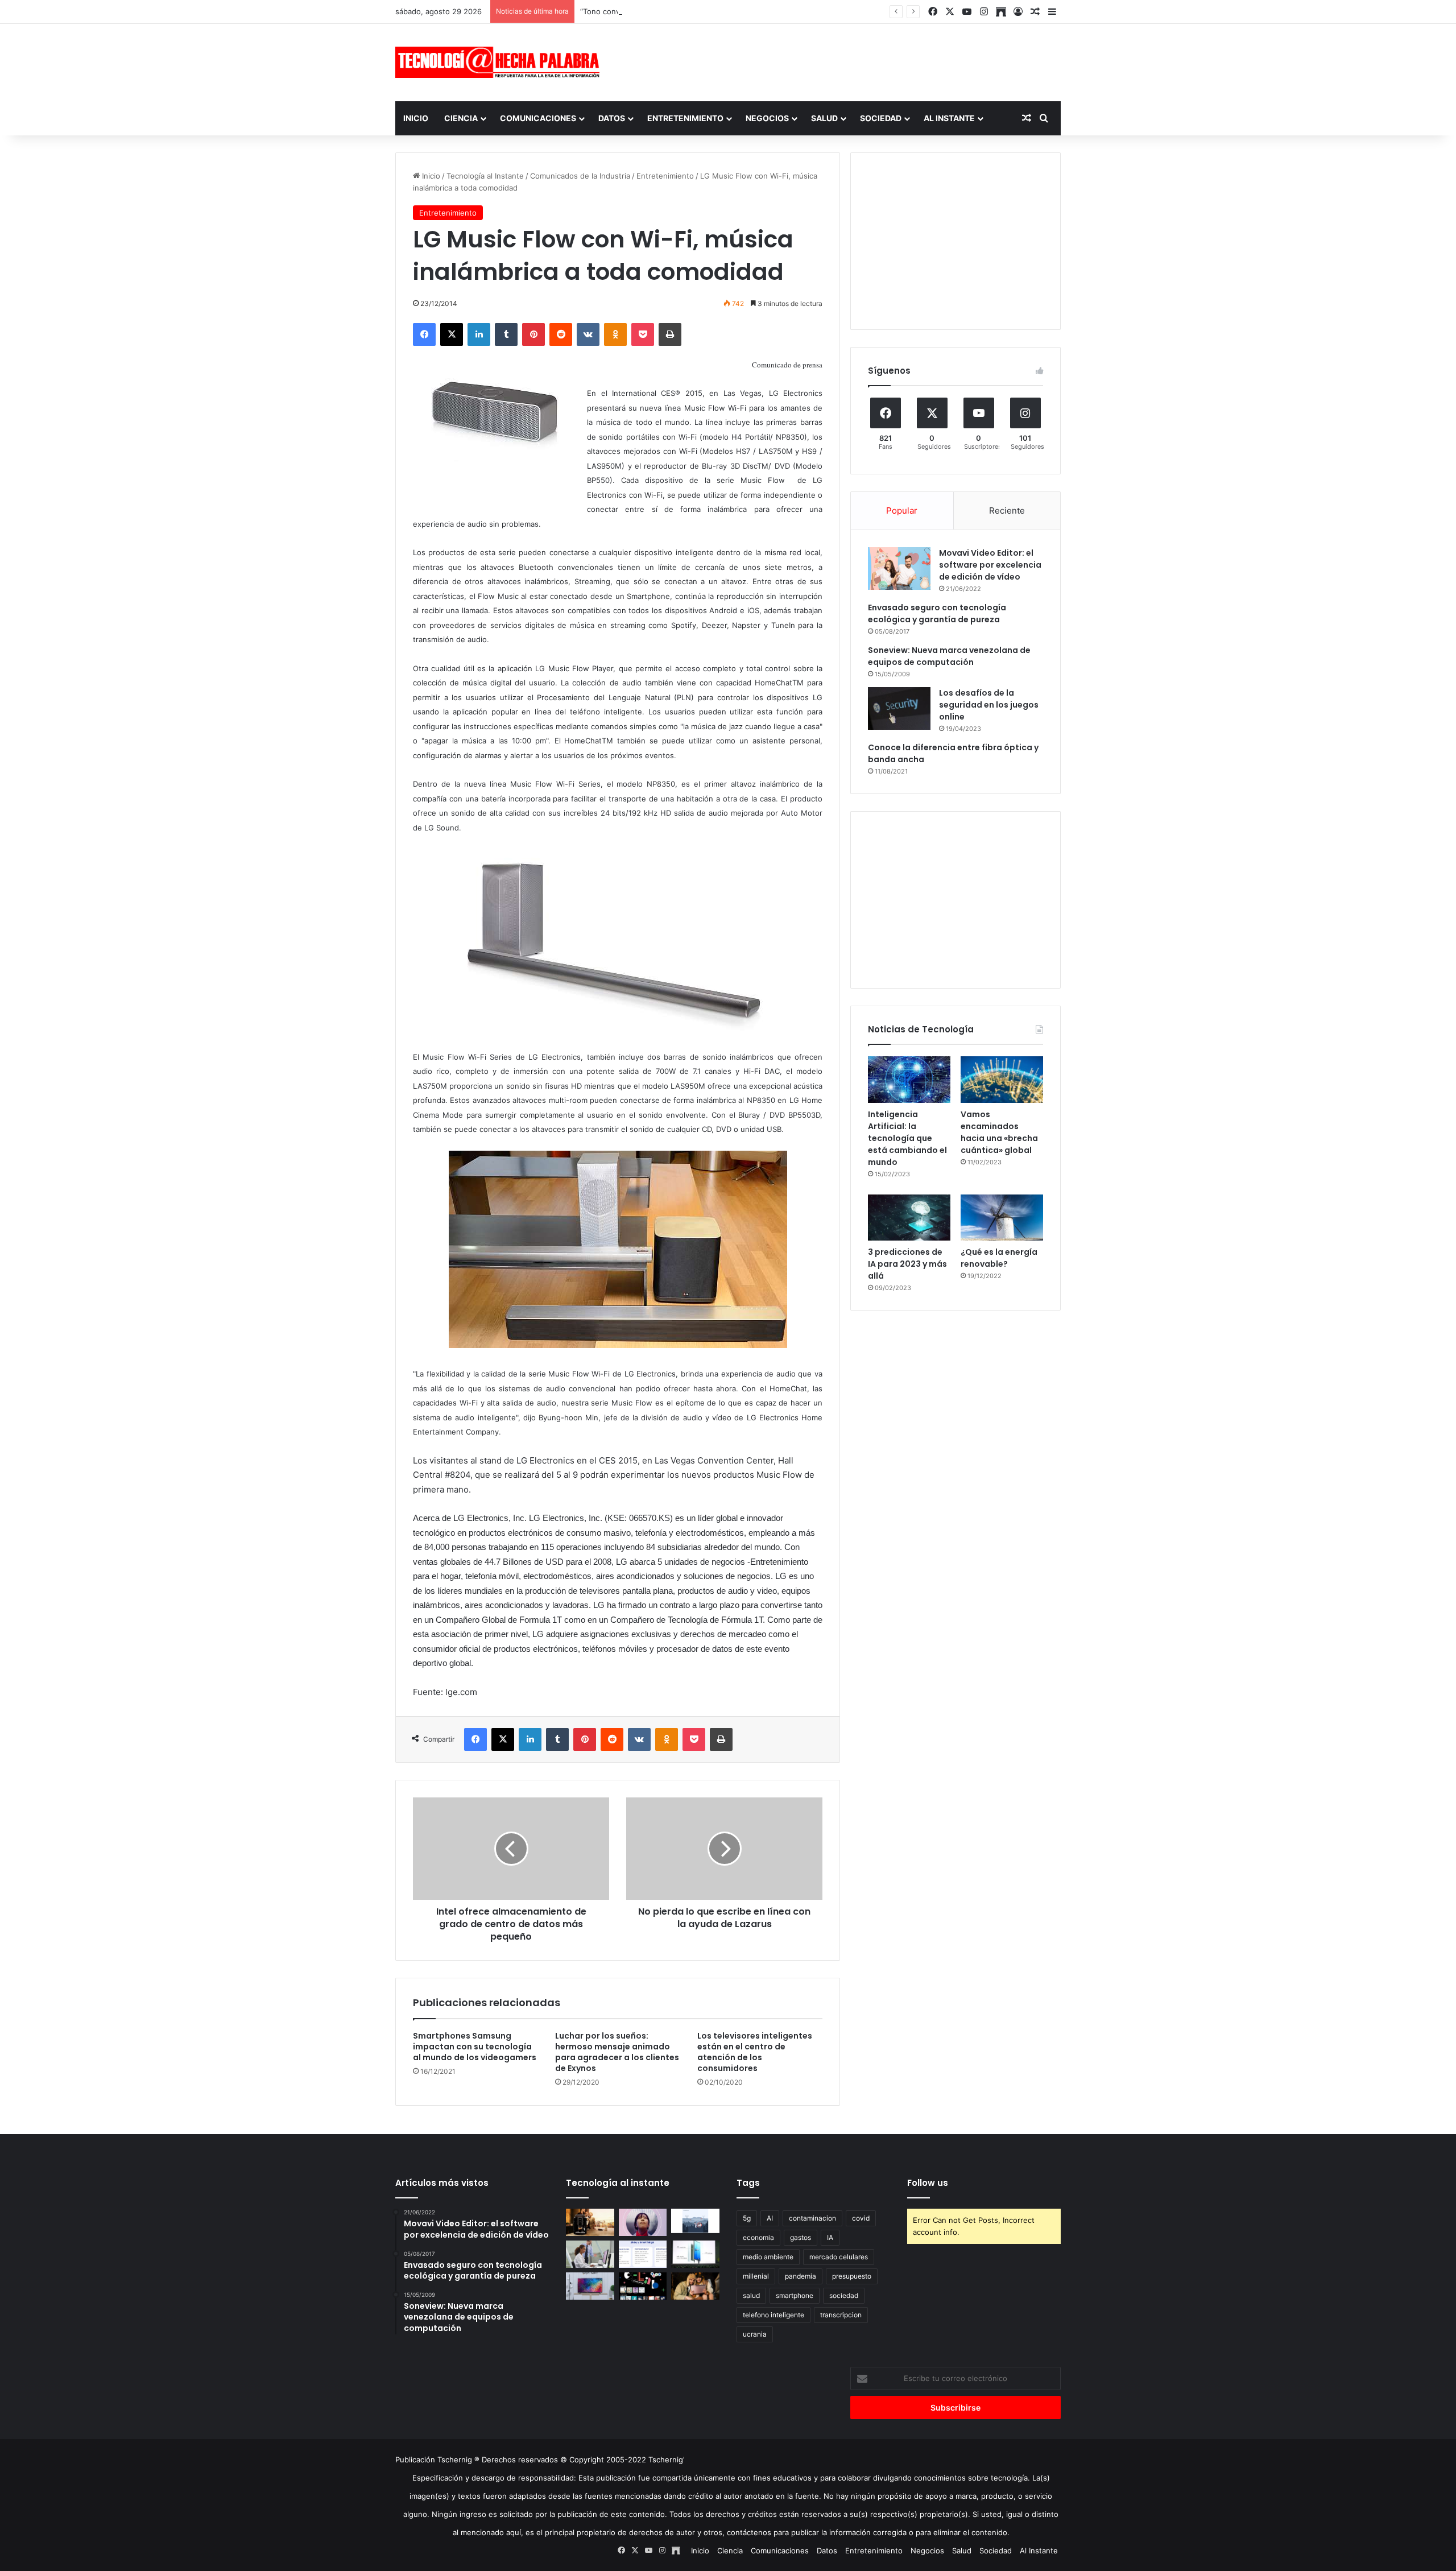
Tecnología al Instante (485, 176)
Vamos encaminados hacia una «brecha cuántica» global (999, 1132)
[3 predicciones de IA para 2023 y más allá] (909, 1218)
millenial (756, 2276)
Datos (612, 118)
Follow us (928, 2183)
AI (770, 2218)
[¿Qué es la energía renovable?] (1002, 1218)
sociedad (844, 2295)
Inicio (416, 118)
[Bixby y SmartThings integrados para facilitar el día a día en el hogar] (643, 2254)
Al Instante (949, 118)
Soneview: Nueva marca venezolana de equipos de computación (949, 656)
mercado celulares (839, 2257)
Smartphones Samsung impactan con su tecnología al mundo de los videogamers (475, 2047)
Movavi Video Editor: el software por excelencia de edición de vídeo (990, 565)
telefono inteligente (773, 2315)
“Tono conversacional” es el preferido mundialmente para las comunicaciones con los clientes (746, 11)
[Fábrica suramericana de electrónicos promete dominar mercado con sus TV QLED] (590, 2286)
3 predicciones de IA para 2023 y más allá (907, 1264)
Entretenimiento (685, 118)
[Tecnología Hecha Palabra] (500, 62)
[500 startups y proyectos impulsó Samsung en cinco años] (643, 2286)
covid (861, 2218)
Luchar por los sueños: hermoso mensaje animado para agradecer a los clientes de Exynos (617, 2052)
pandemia (801, 2276)
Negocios (767, 118)
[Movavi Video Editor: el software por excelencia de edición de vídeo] (899, 569)
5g (747, 2218)
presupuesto (852, 2276)
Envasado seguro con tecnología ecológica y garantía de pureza (937, 613)
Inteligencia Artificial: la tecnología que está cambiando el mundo (907, 1138)
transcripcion (841, 2315)
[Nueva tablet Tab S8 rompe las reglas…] (695, 2286)
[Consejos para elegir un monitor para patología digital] (590, 2254)
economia (758, 2237)
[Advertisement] (842, 61)
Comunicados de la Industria (580, 176)
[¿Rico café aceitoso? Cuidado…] (590, 2222)
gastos (801, 2237)
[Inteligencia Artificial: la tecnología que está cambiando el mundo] (909, 1080)
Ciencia (461, 118)
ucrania (755, 2334)
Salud (824, 118)
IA (830, 2237)
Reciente (1007, 511)
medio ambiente (768, 2257)
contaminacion (812, 2218)
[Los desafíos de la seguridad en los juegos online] (899, 708)
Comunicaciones (538, 118)
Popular (902, 511)
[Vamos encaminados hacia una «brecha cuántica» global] (1002, 1080)
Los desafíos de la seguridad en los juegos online (989, 705)
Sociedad (881, 118)
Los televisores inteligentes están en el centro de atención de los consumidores (755, 2052)
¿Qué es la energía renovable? (999, 1258)
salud (751, 2295)
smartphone (795, 2295)
